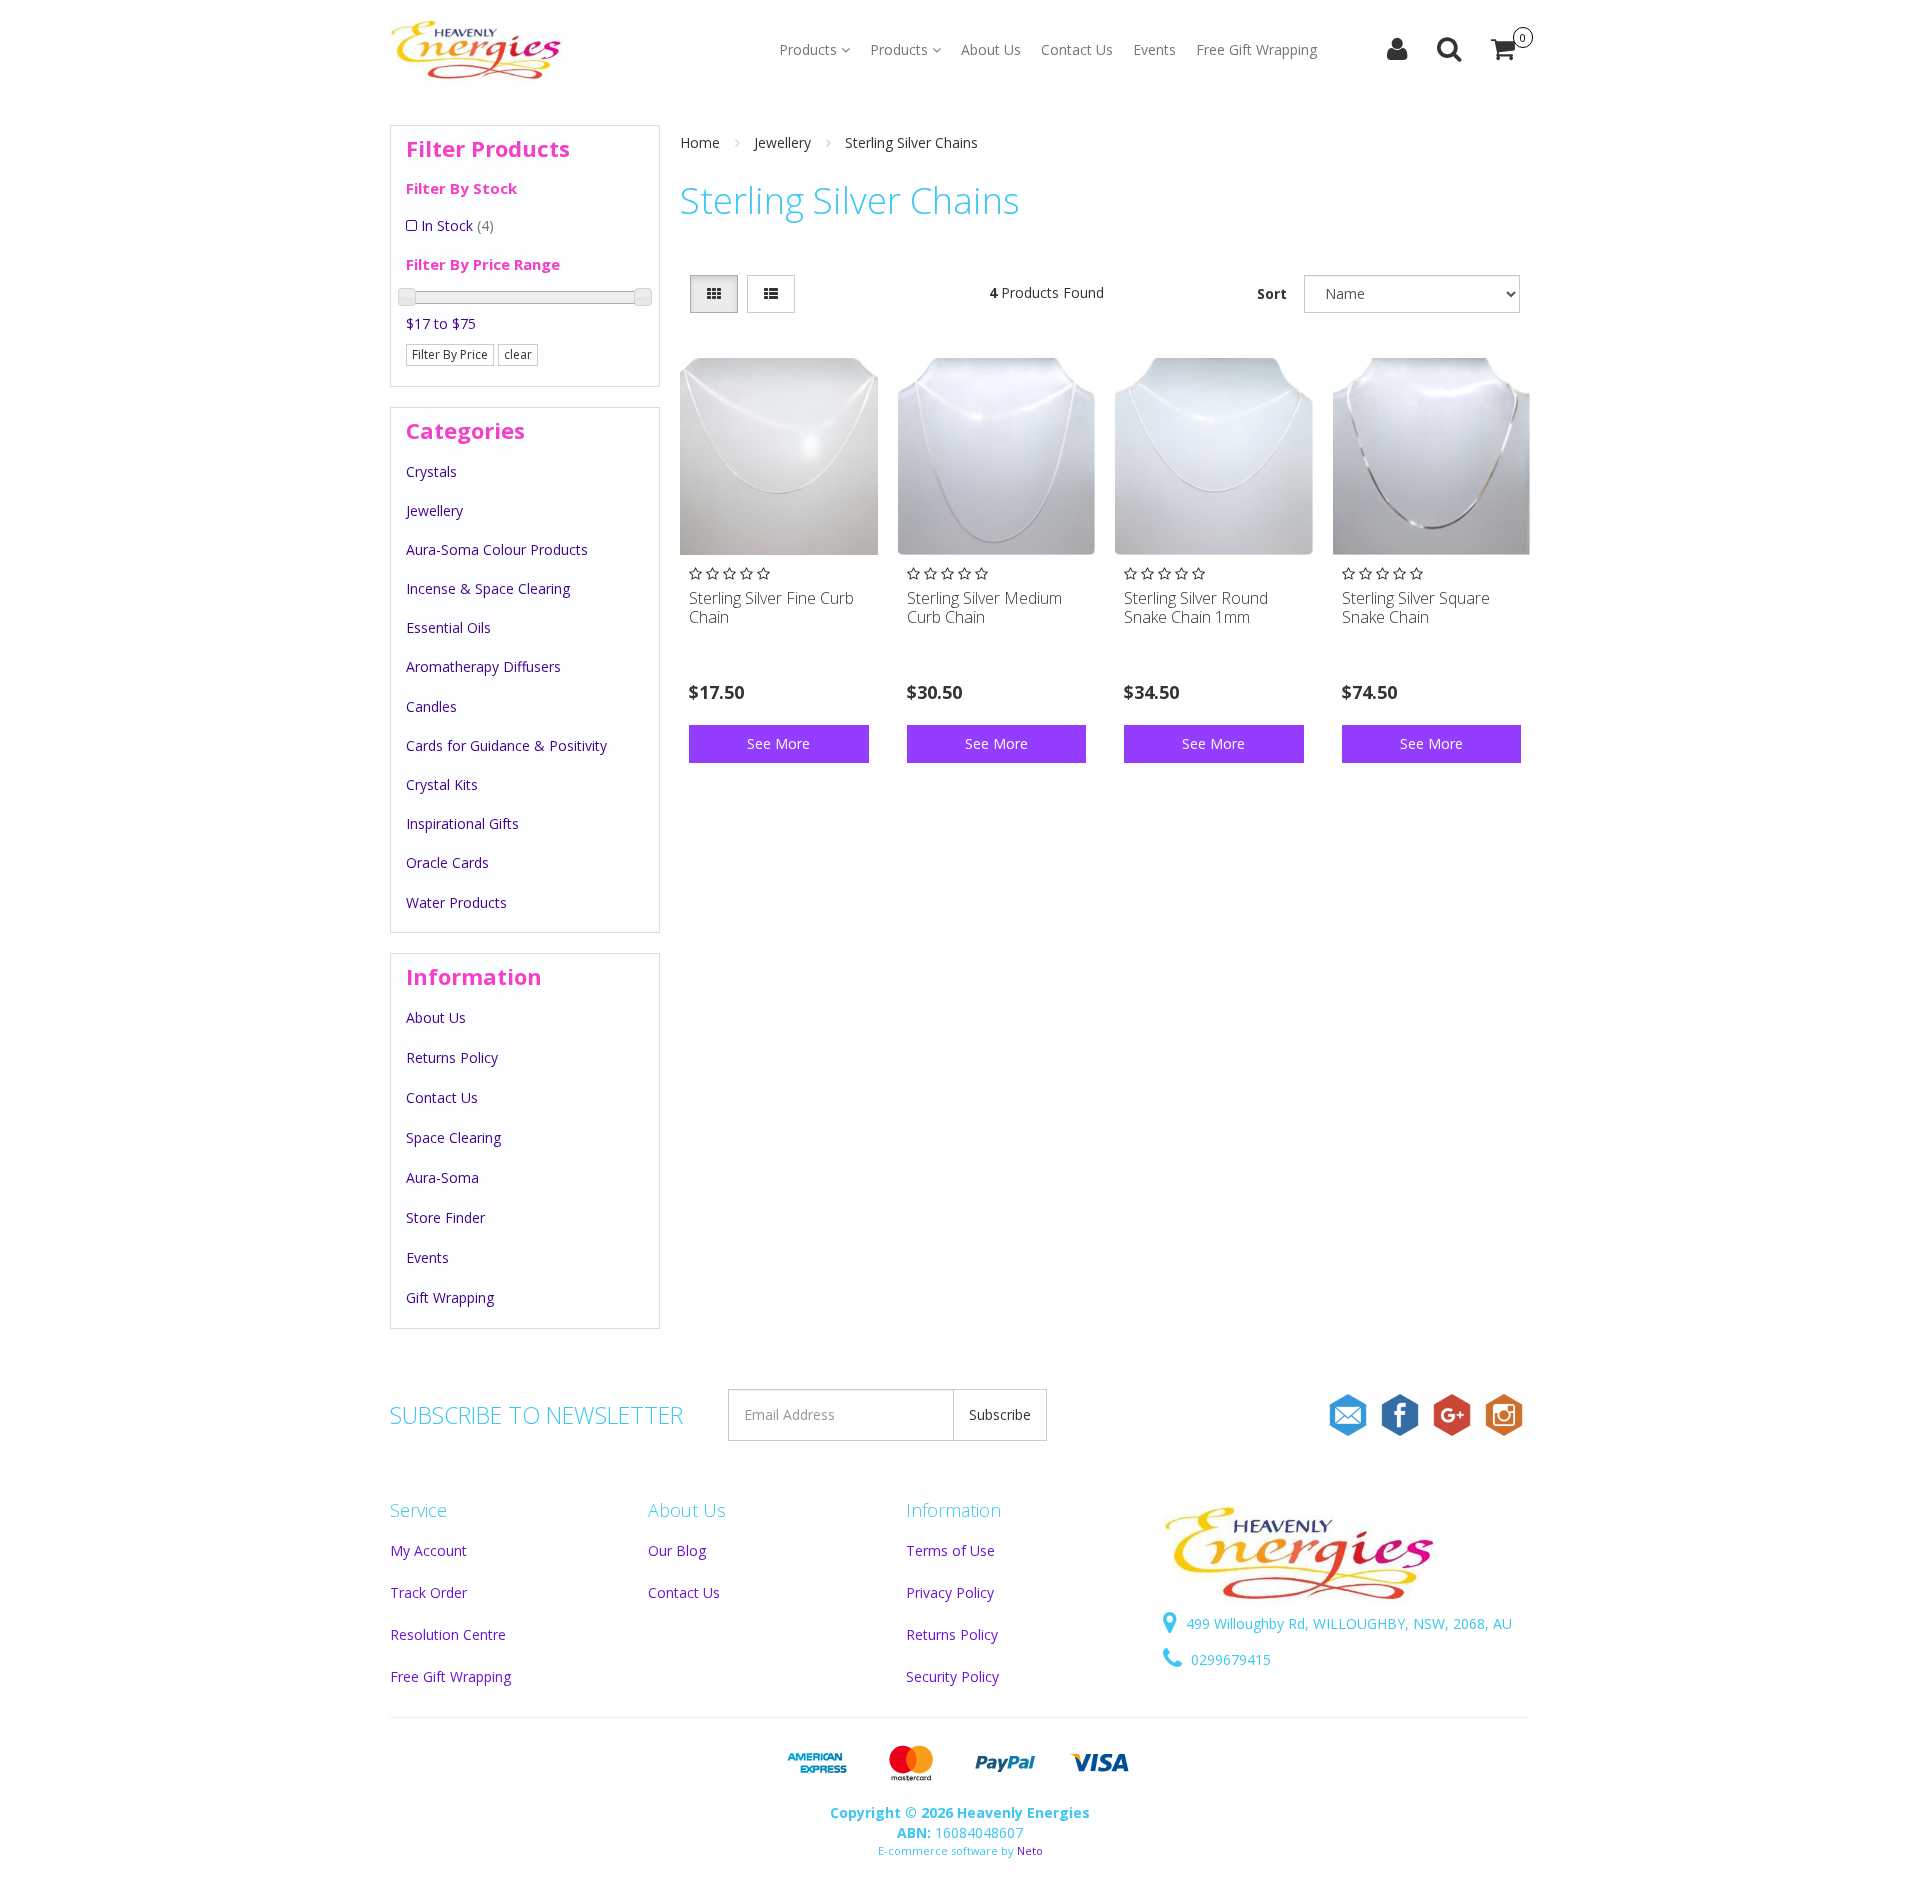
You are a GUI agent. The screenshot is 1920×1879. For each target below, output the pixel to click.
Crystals (431, 471)
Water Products (456, 902)
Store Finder (445, 1217)
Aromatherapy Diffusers (483, 666)
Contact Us (1077, 49)
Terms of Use (950, 1550)
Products (810, 49)
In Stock (457, 225)
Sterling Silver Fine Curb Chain (771, 607)
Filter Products (488, 148)
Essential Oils (448, 627)
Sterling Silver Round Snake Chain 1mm (1196, 607)
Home (700, 142)
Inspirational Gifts (462, 823)
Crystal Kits (442, 784)
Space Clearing (453, 1137)
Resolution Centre (448, 1634)
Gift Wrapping (450, 1297)
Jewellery (434, 510)
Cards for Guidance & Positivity (506, 745)
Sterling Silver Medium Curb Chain (984, 607)
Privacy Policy (950, 1592)
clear (518, 354)
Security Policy (952, 1676)
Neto (1030, 1850)
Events (1154, 49)
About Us (991, 49)
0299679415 (1229, 1659)
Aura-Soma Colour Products (497, 549)
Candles (431, 706)
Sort (1272, 293)
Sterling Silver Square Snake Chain (1416, 607)
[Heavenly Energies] (476, 50)
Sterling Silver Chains (911, 142)
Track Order (428, 1592)
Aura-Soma (442, 1177)
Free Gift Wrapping (1256, 49)
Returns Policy (452, 1057)
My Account (428, 1550)
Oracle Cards (447, 862)
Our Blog (677, 1550)
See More (778, 743)
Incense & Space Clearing (488, 588)
